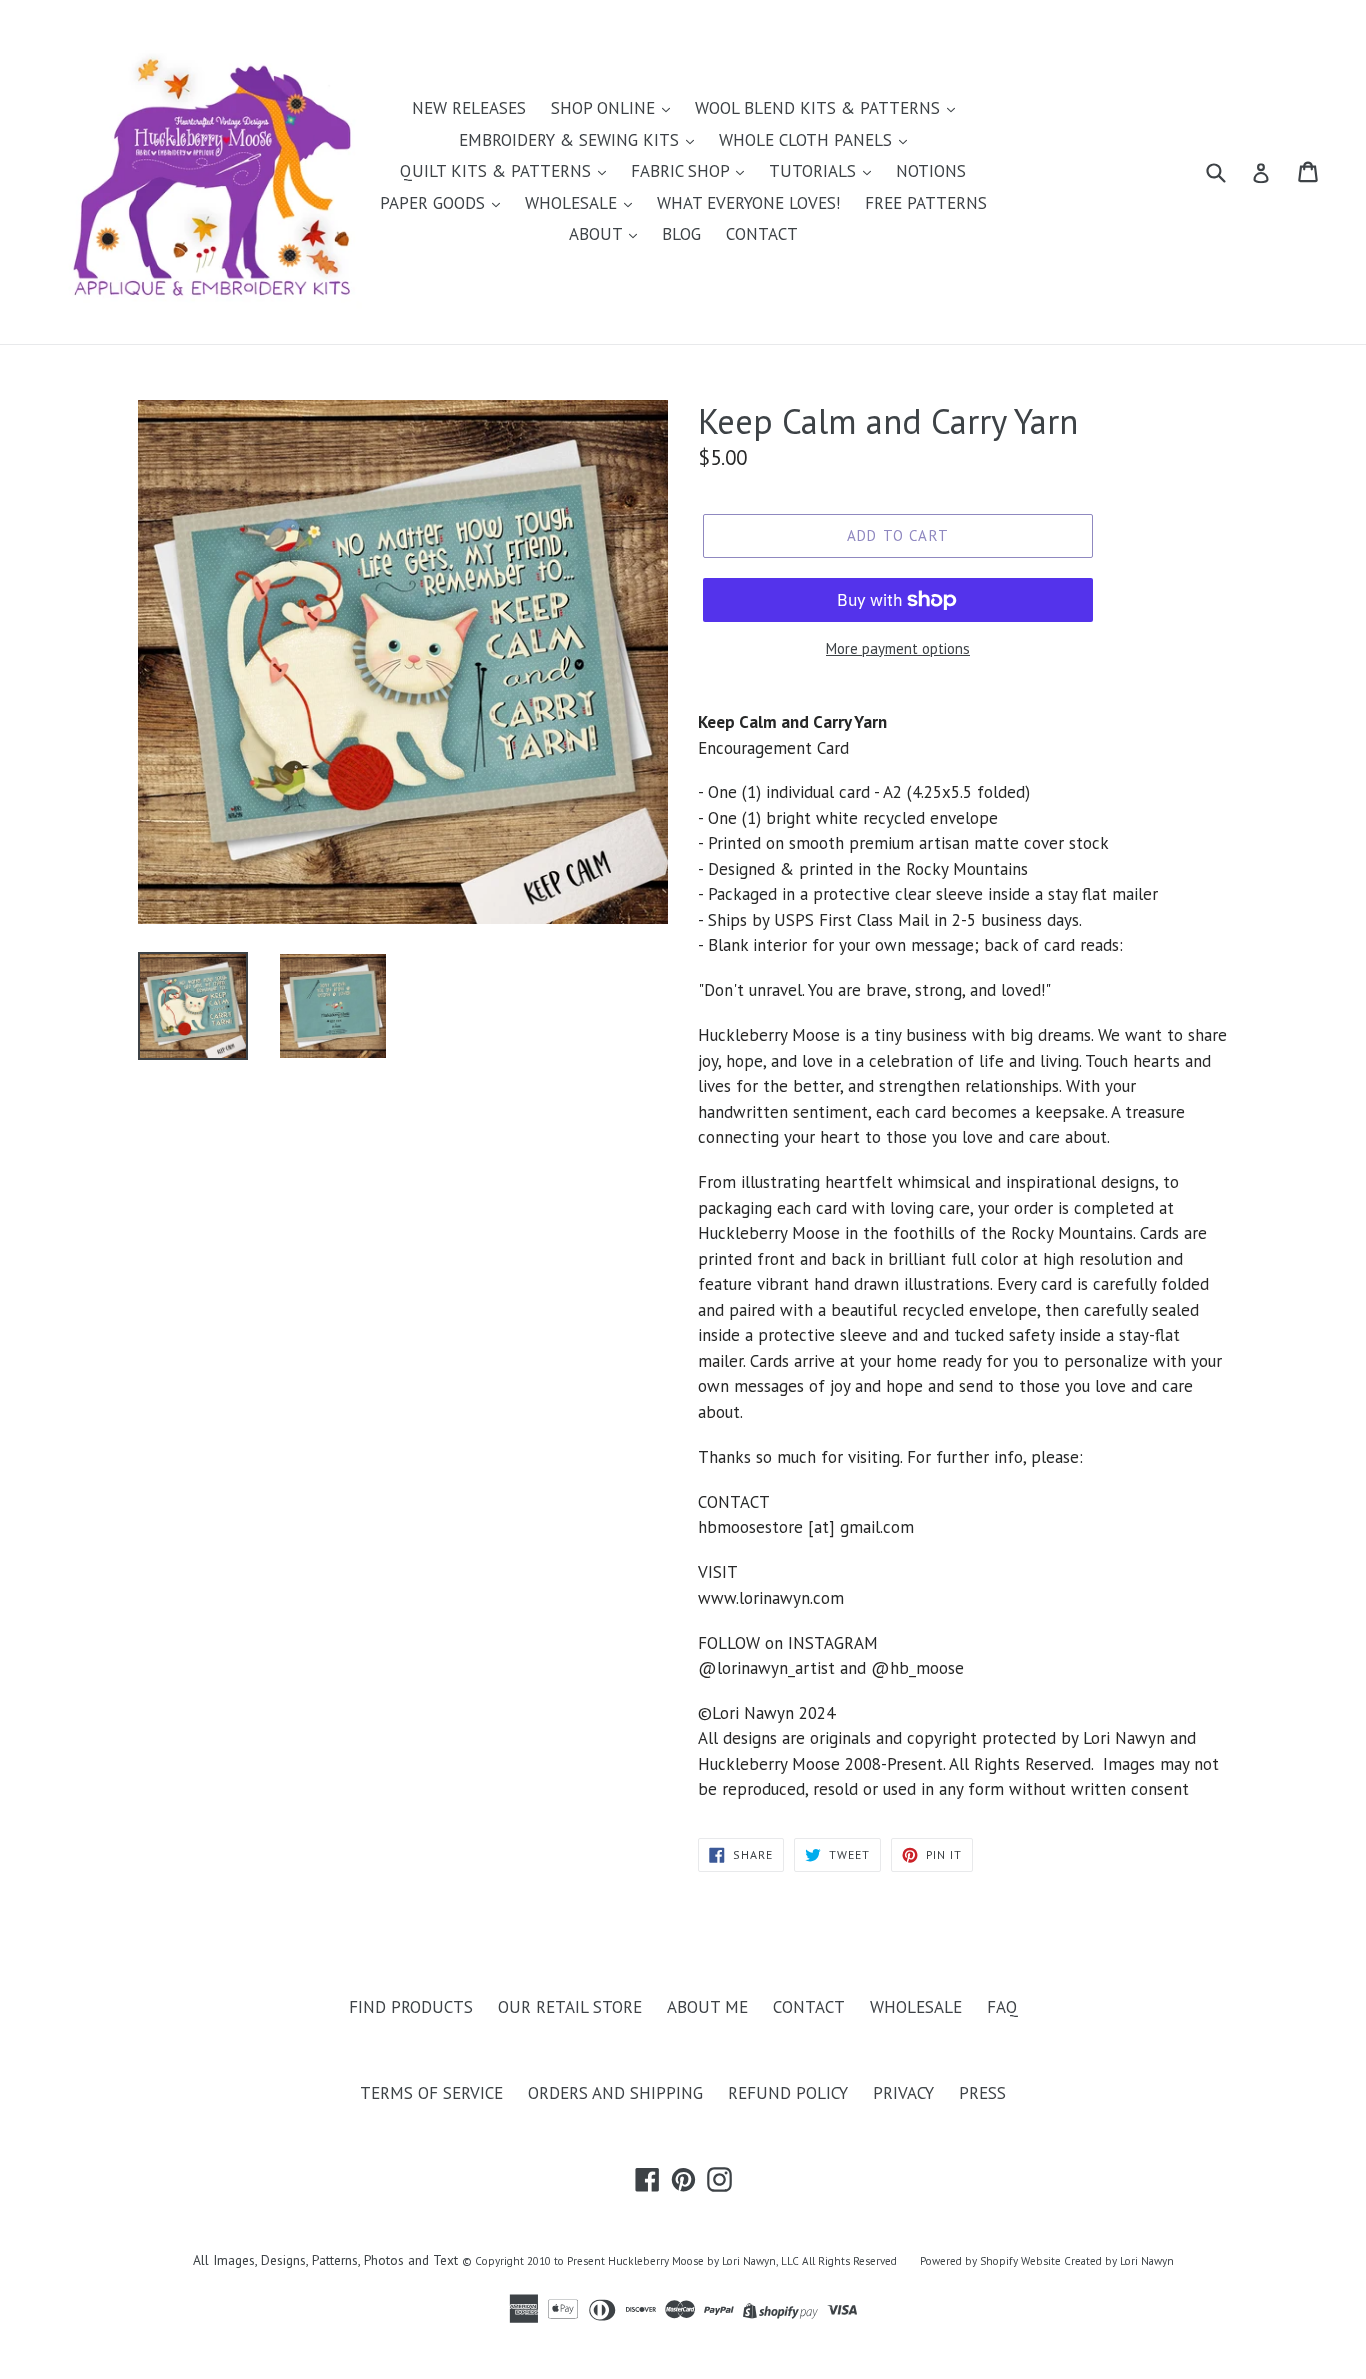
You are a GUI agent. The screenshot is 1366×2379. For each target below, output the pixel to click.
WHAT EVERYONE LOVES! (748, 203)
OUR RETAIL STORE (570, 2007)
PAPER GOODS (435, 203)
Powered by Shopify (969, 2261)
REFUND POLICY (788, 2093)
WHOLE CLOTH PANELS (808, 140)
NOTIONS (931, 171)
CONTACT (762, 234)
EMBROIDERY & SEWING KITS (571, 140)
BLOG (681, 234)
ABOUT (598, 234)
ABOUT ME (707, 2007)
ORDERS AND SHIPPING (615, 2093)
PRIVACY (903, 2093)
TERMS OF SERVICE (431, 2093)
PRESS (982, 2093)
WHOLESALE (573, 203)
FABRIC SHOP (682, 171)
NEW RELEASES (469, 108)
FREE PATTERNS (926, 203)
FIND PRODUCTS (411, 2007)
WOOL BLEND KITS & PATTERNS (820, 108)
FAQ (1002, 2007)
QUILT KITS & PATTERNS (498, 171)
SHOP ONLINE (605, 108)
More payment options (898, 648)
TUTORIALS (815, 171)
